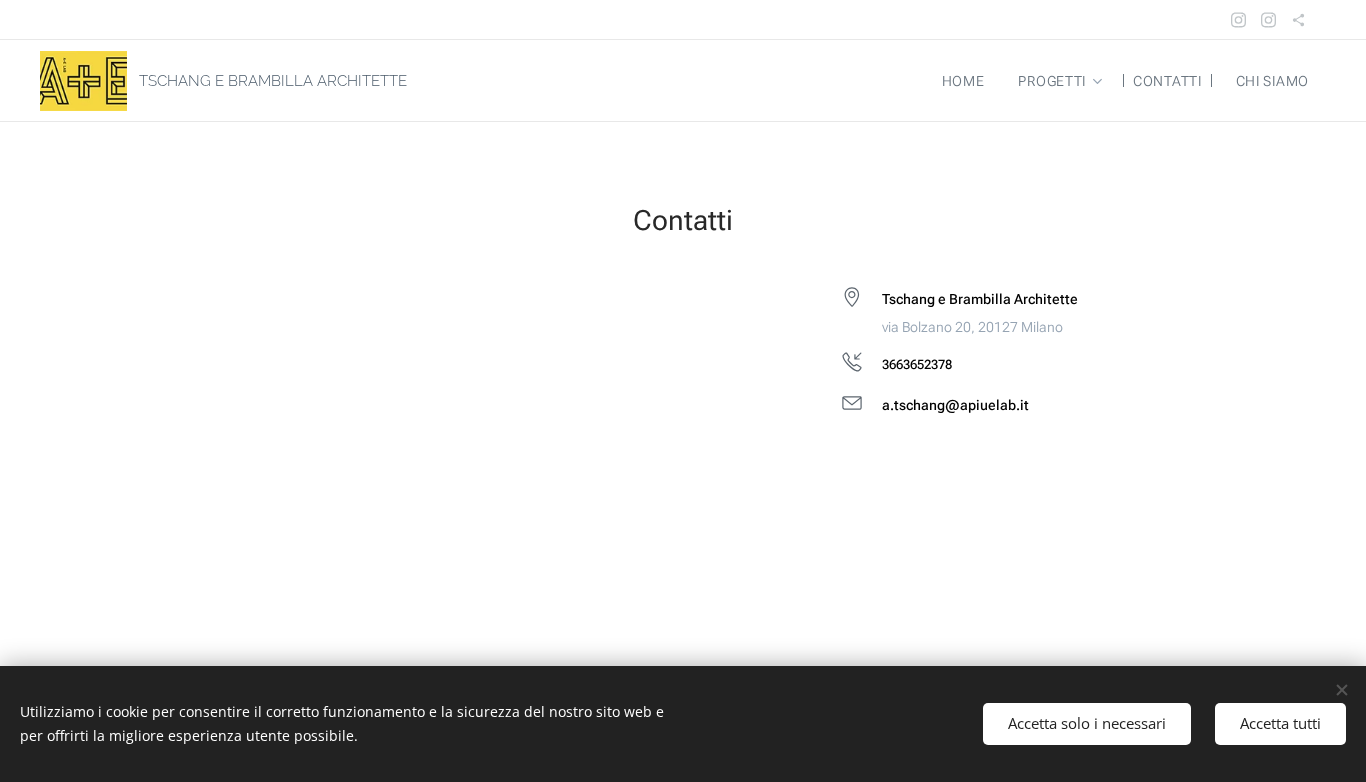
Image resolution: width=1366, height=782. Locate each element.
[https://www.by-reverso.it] (1298, 20)
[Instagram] (1238, 20)
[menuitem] (963, 81)
